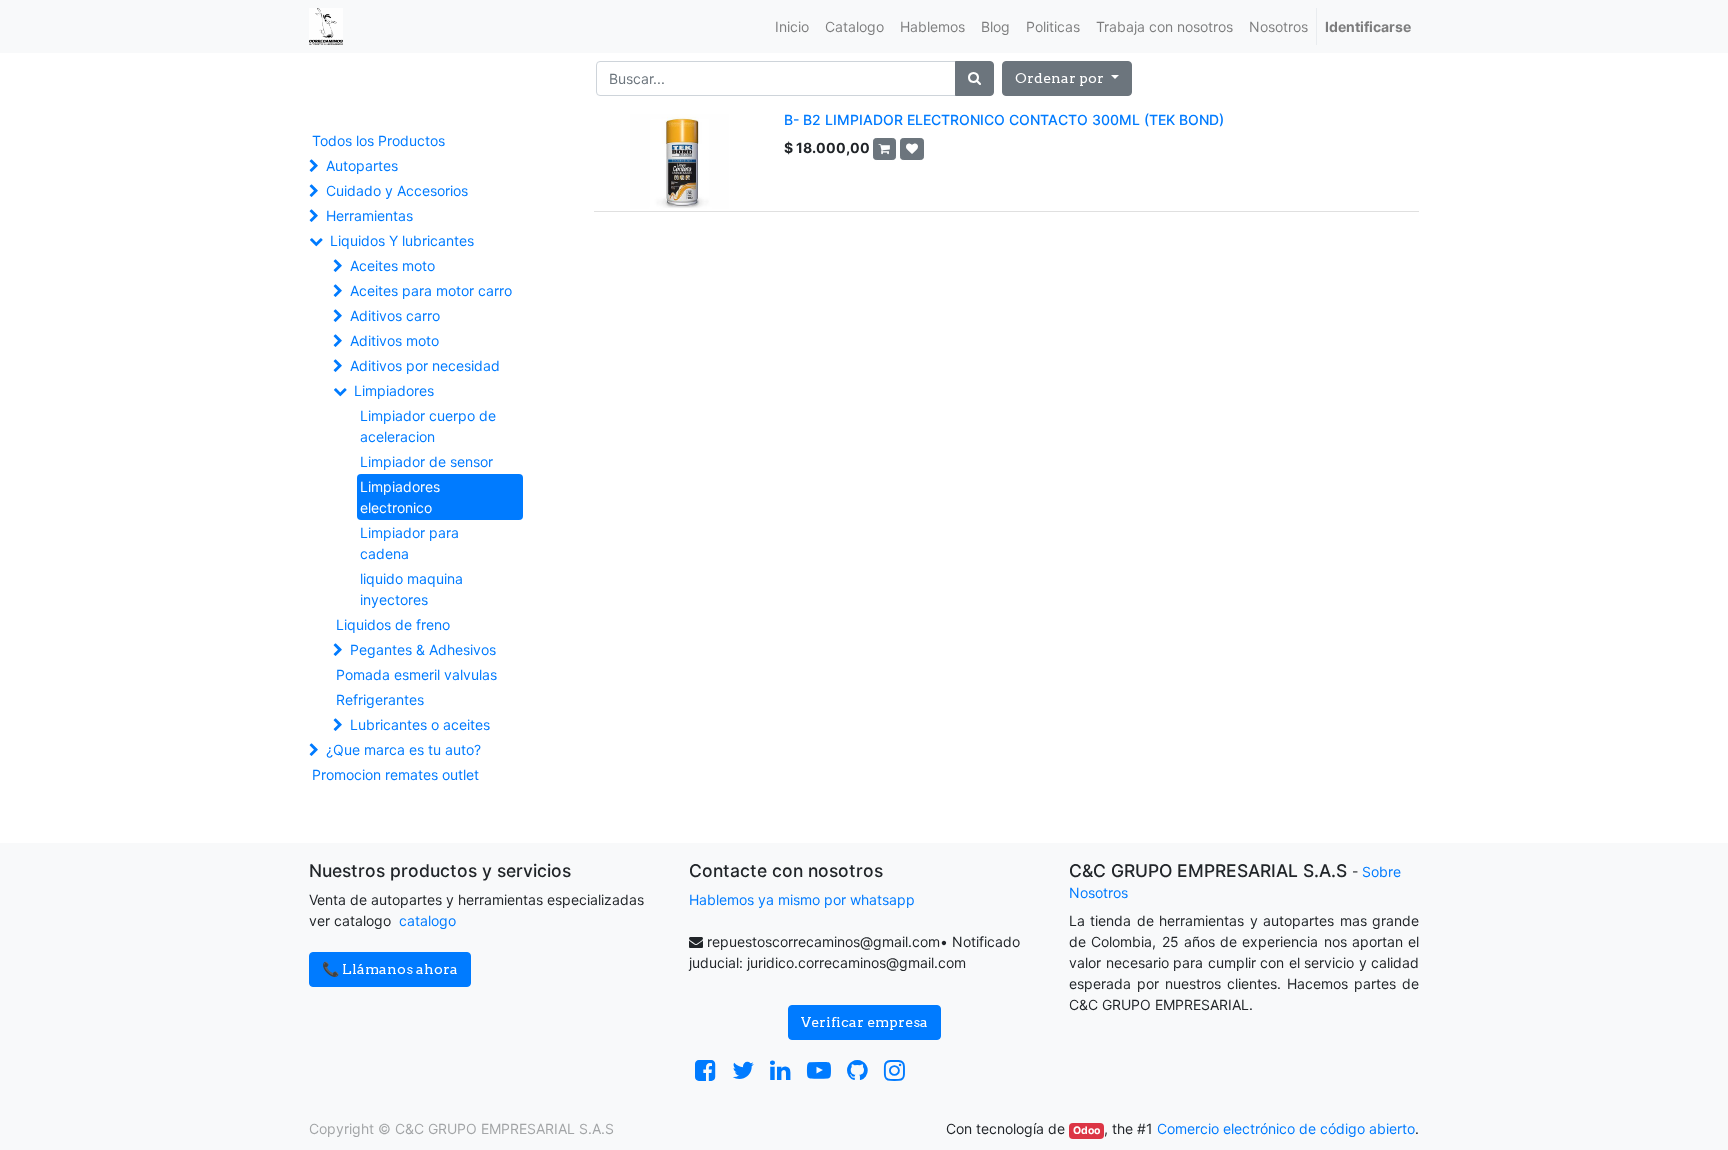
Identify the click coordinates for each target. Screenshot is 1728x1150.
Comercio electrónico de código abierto (1286, 1128)
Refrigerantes (380, 699)
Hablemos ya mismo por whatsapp (802, 899)
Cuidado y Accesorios (397, 190)
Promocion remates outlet (395, 774)
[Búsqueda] (974, 78)
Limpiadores (394, 390)
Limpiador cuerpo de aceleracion (428, 426)
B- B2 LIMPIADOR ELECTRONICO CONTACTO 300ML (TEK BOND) (1004, 119)
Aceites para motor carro (431, 290)
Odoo (1086, 1130)
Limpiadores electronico (400, 497)
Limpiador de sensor (426, 461)
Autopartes (362, 165)
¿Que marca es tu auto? (403, 749)
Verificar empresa (864, 1022)
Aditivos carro (395, 315)
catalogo (427, 920)
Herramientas (369, 215)
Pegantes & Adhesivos (423, 649)
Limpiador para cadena (409, 543)
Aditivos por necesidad (425, 365)
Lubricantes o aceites (420, 724)
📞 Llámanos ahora (390, 969)
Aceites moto (392, 265)
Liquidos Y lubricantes (402, 240)
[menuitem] (792, 26)
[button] (1067, 78)
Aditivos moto (394, 340)
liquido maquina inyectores (411, 589)
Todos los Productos (378, 140)
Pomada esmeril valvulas (416, 674)
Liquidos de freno (393, 624)
